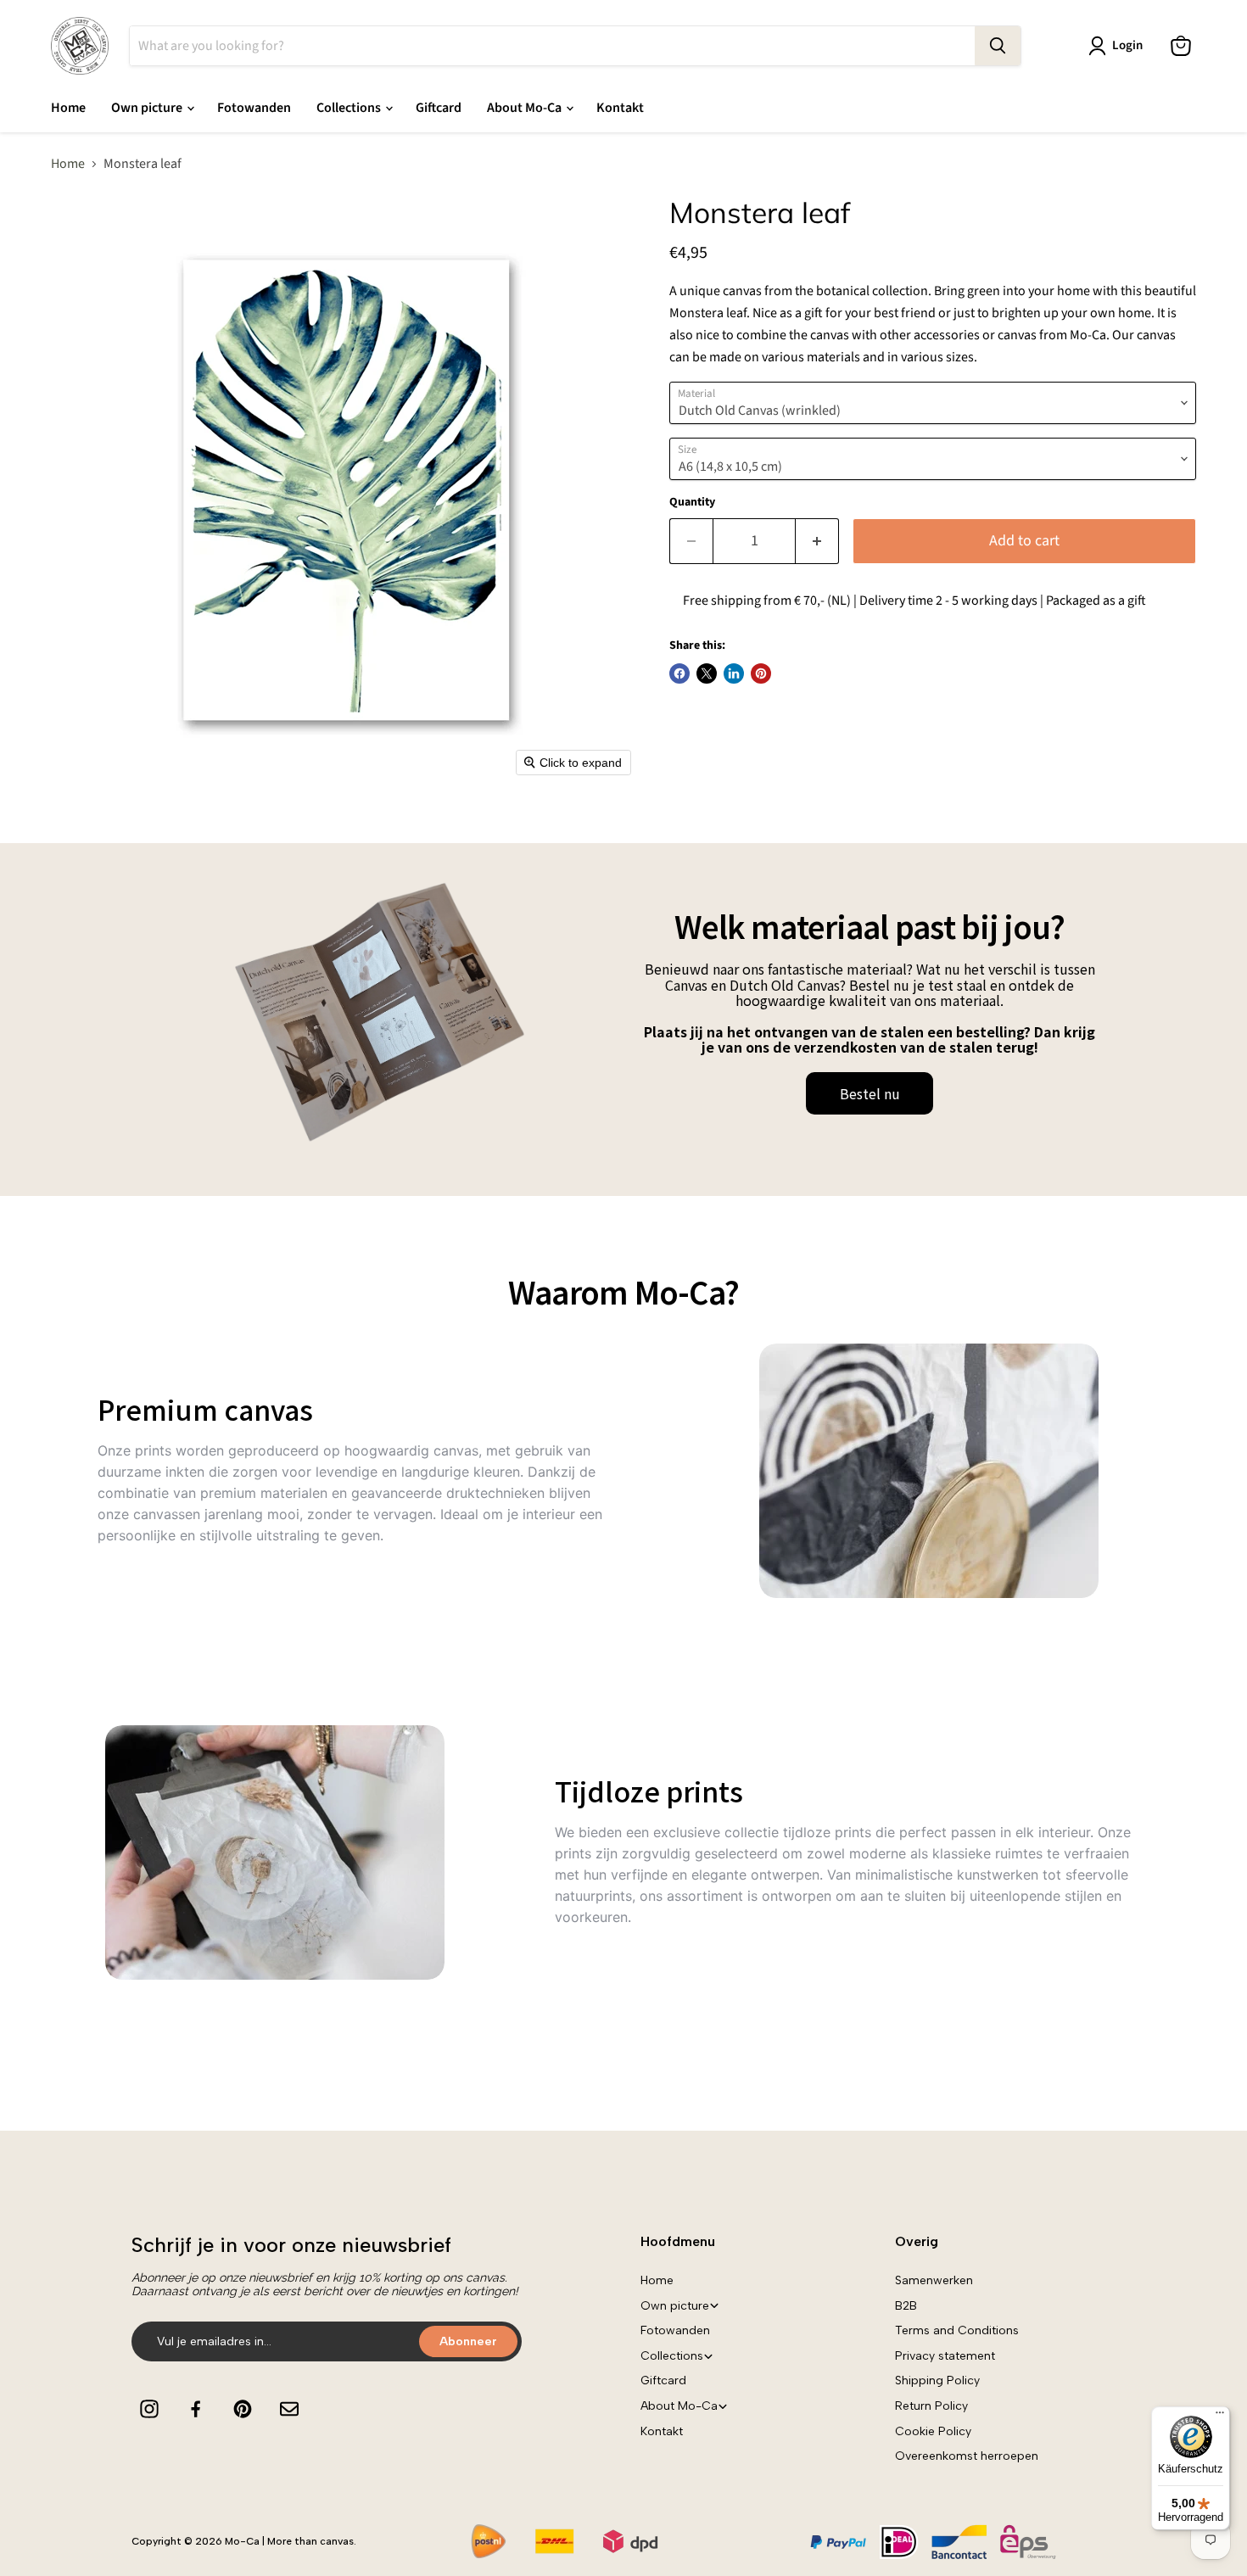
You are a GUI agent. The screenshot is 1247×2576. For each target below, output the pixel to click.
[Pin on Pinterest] (761, 673)
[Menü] (1220, 2417)
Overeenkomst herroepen (967, 2456)
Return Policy (931, 2406)
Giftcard (439, 108)
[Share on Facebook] (679, 673)
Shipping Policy (937, 2380)
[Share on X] (707, 673)
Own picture (148, 108)
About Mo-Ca (526, 108)
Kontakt (620, 108)
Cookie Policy (933, 2431)
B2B (906, 2306)
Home (68, 108)
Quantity (692, 502)
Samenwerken (934, 2280)
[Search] (998, 46)
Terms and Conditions (957, 2330)
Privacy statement (945, 2356)
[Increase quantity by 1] (817, 542)
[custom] (149, 2409)
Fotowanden (254, 108)
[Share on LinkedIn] (734, 673)
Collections (350, 108)
